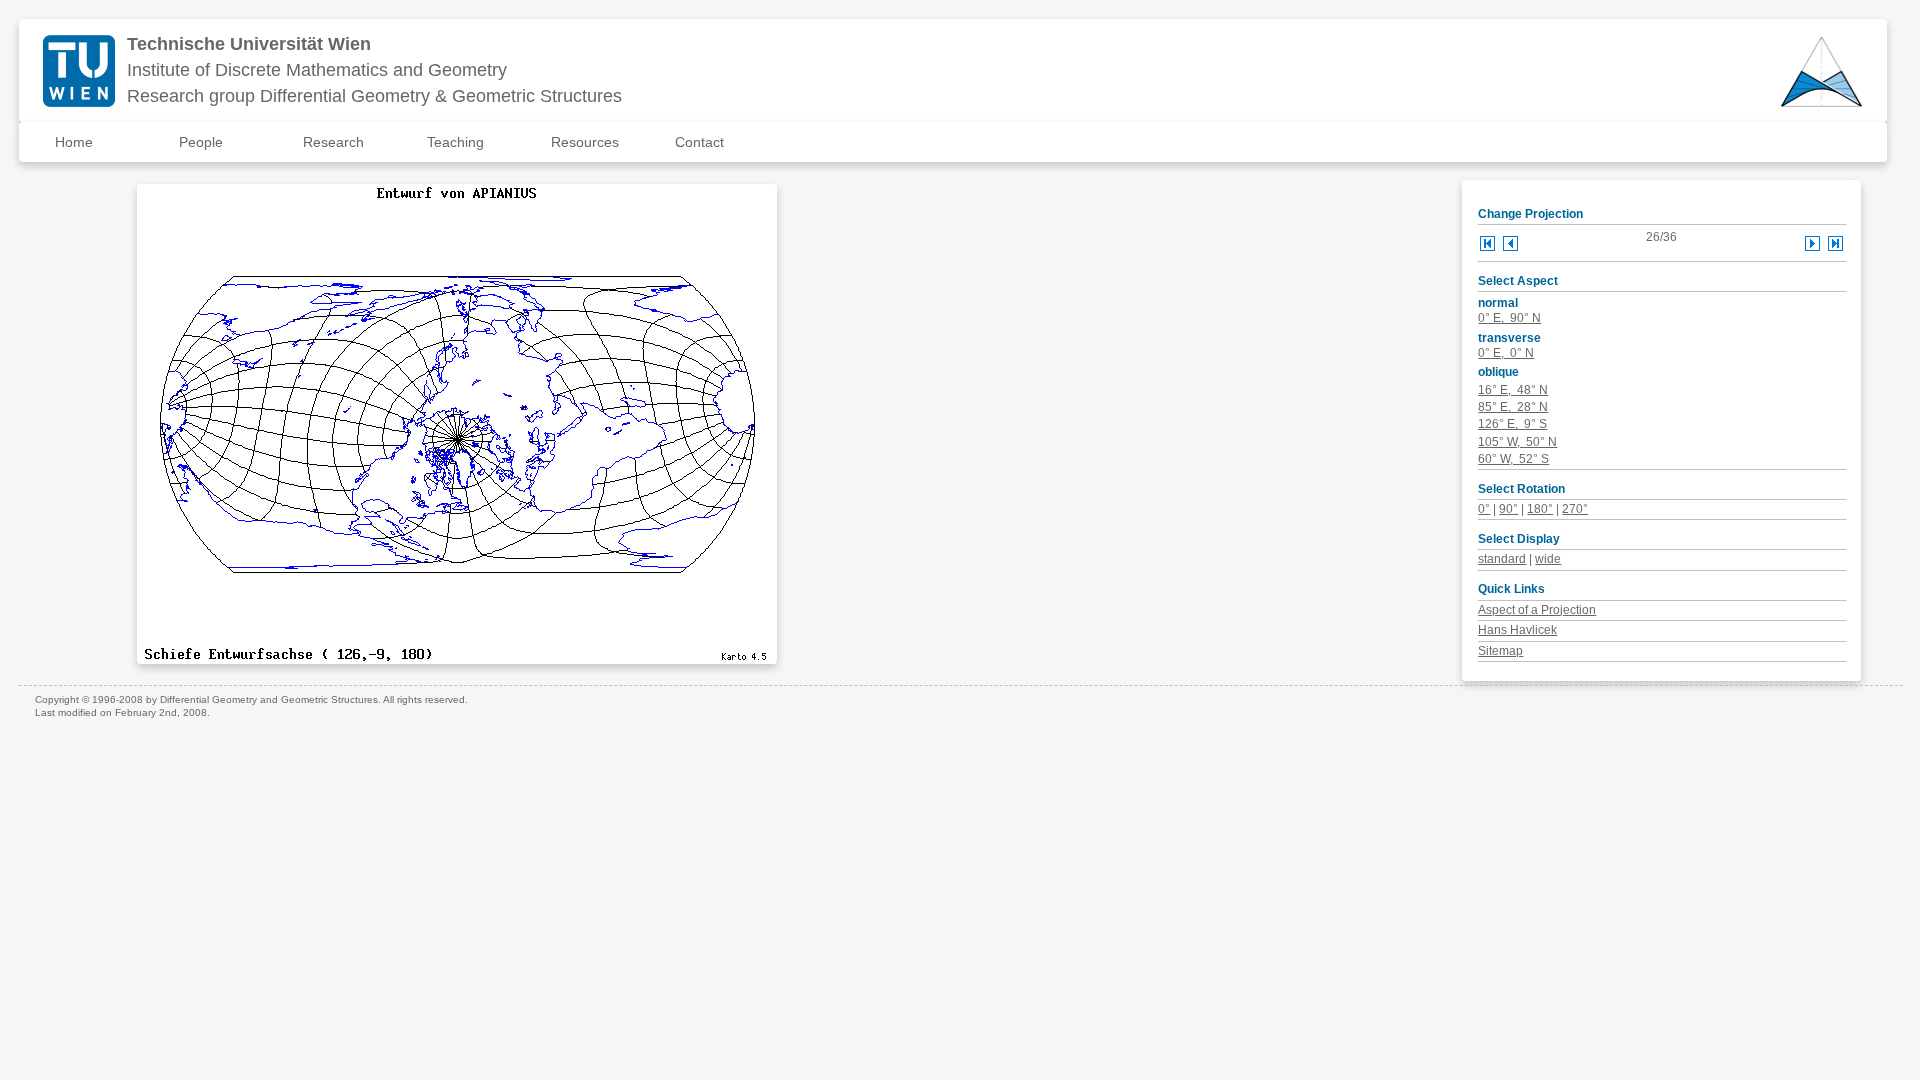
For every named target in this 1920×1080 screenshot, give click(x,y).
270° (1575, 509)
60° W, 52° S (1513, 459)
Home (74, 142)
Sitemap (1500, 651)
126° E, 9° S (1512, 424)
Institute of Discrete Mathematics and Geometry (317, 70)
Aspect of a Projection (1537, 610)
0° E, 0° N (1506, 353)
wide (1548, 559)
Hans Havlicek (1517, 630)
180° (1540, 509)
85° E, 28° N (1513, 407)
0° (1484, 509)
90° (1508, 509)
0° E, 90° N (1509, 318)
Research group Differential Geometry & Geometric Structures (374, 96)
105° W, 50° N (1517, 442)
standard (1502, 559)
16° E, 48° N (1513, 390)
